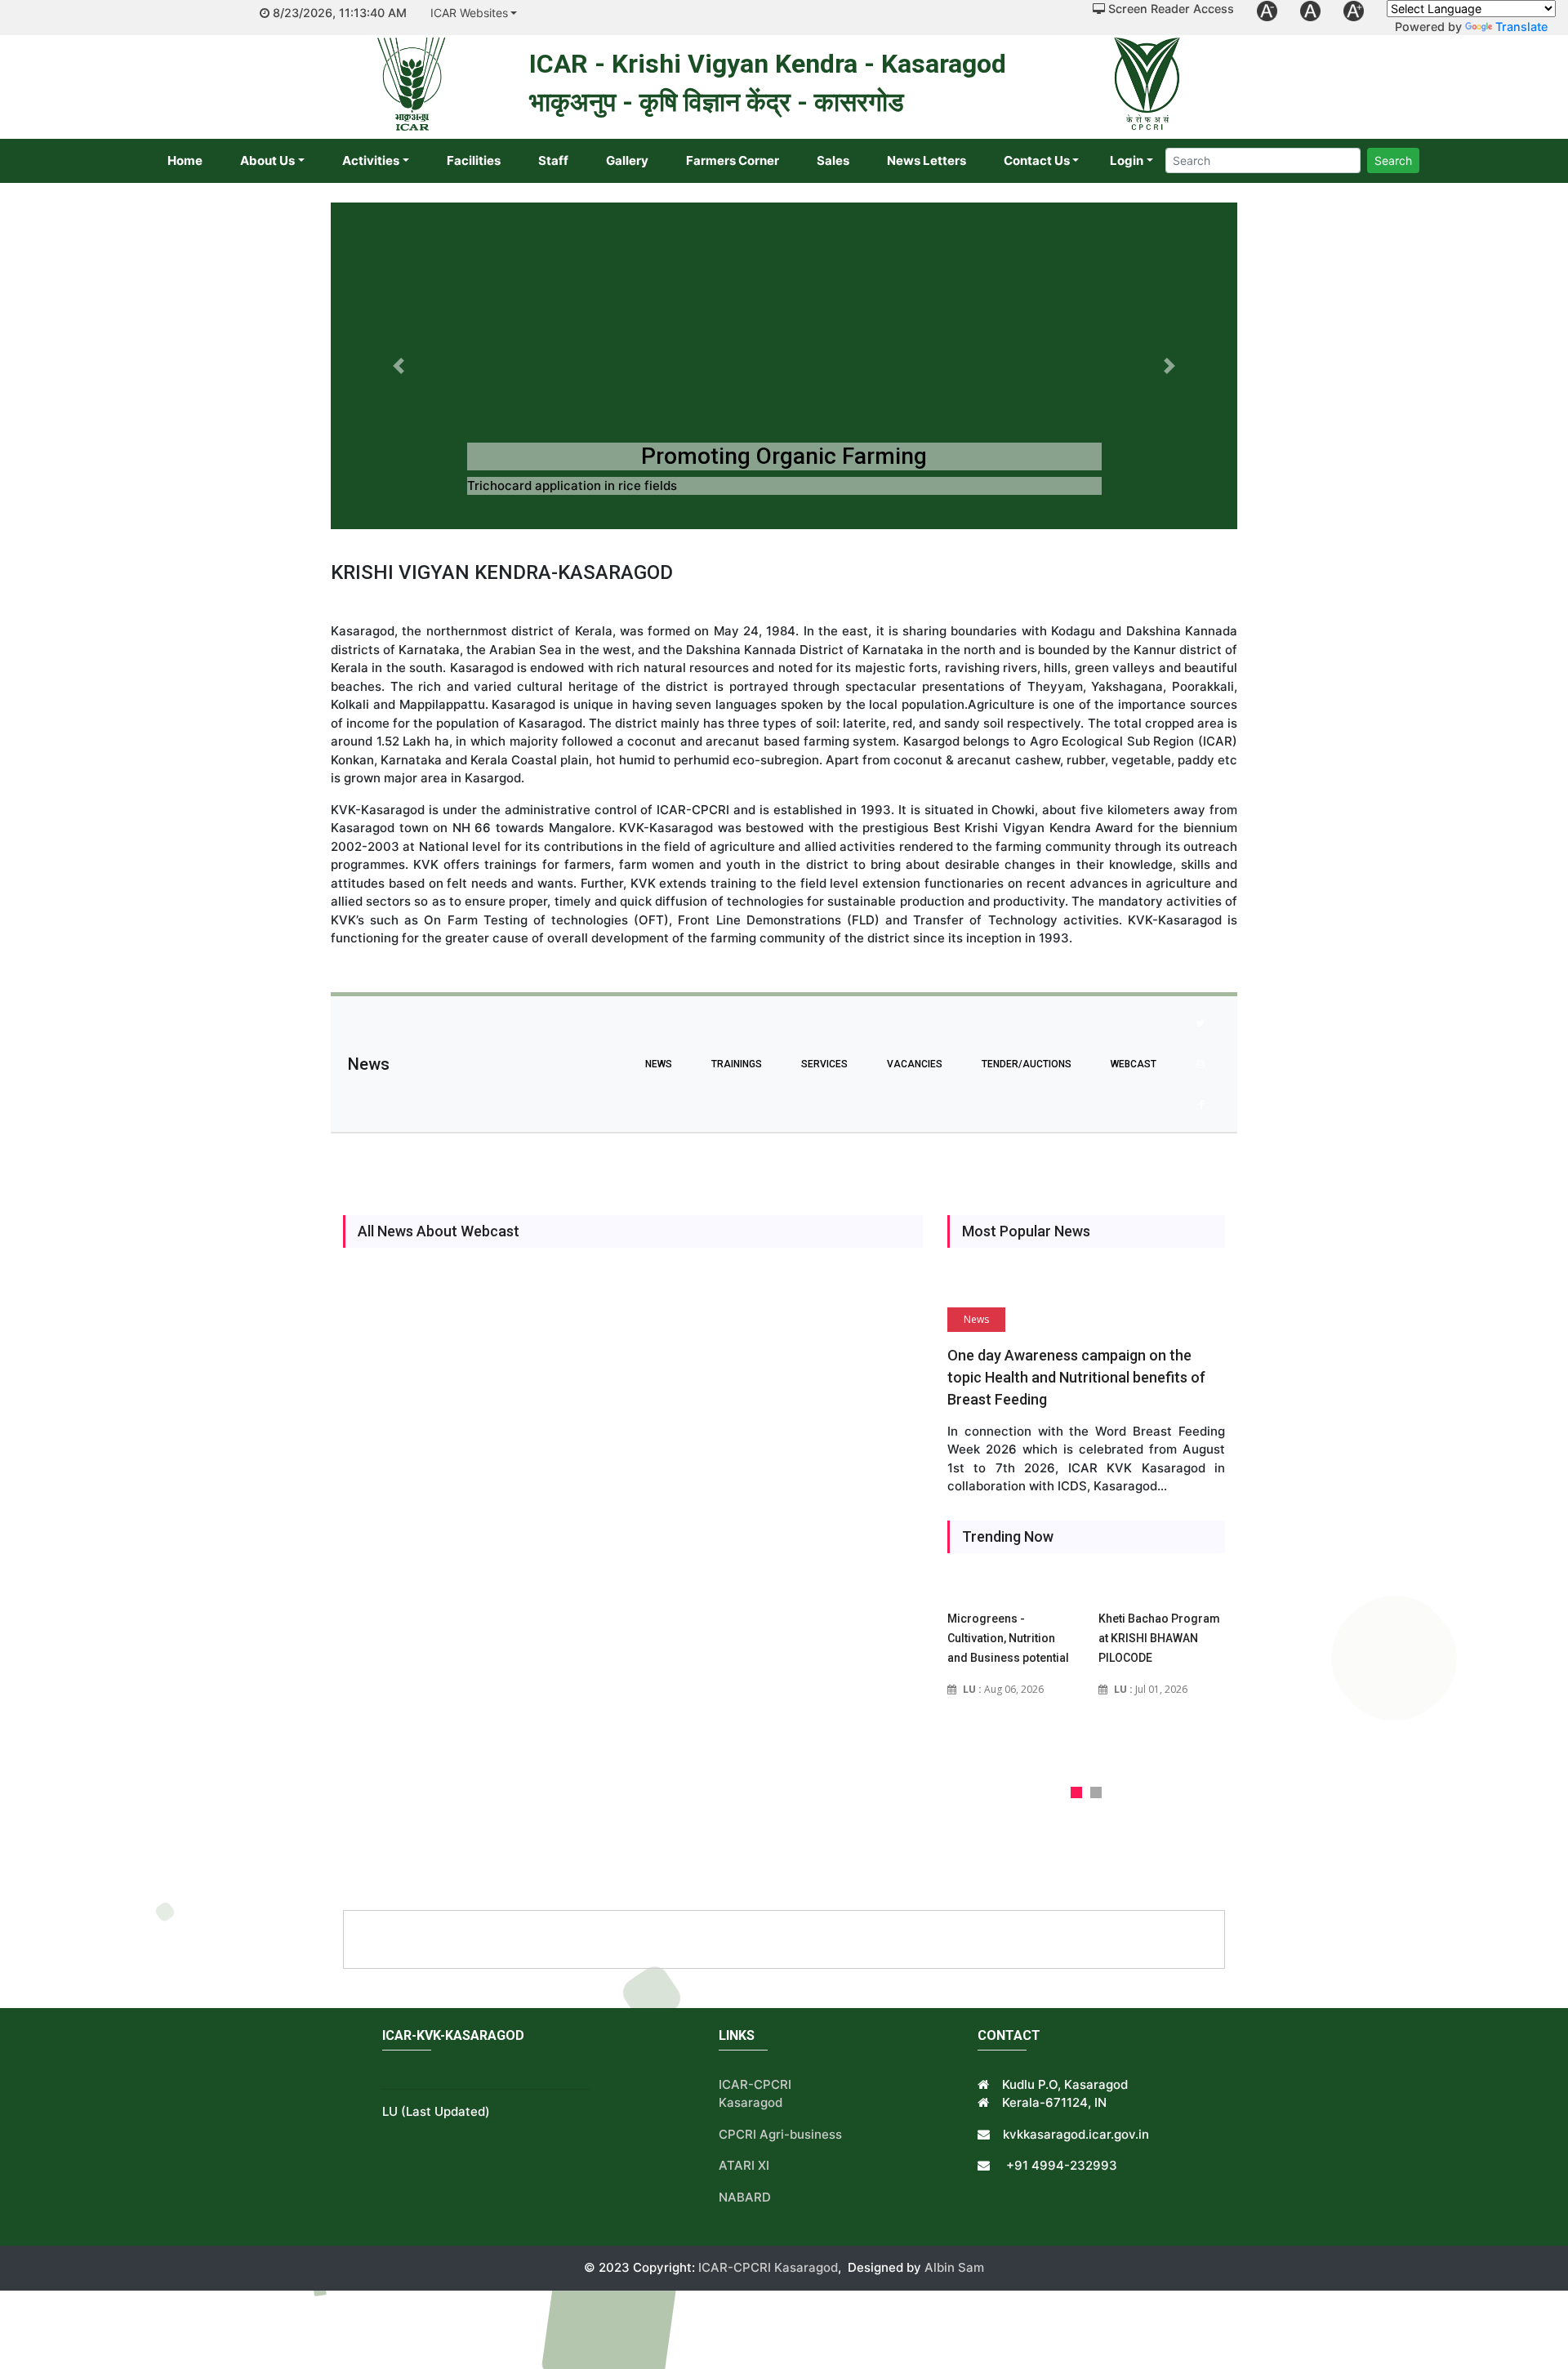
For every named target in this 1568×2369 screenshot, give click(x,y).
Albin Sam (954, 2267)
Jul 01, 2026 (1151, 1689)
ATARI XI (744, 2165)
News (659, 1064)
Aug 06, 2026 (1003, 1689)
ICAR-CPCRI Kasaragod (766, 2267)
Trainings (737, 1064)
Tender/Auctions (1027, 1064)
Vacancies (915, 1064)
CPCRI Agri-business (780, 2134)
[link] (1267, 11)
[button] (399, 366)
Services (824, 1064)
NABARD (745, 2197)
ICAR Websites (469, 13)
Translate (1521, 27)
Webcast (1134, 1064)
